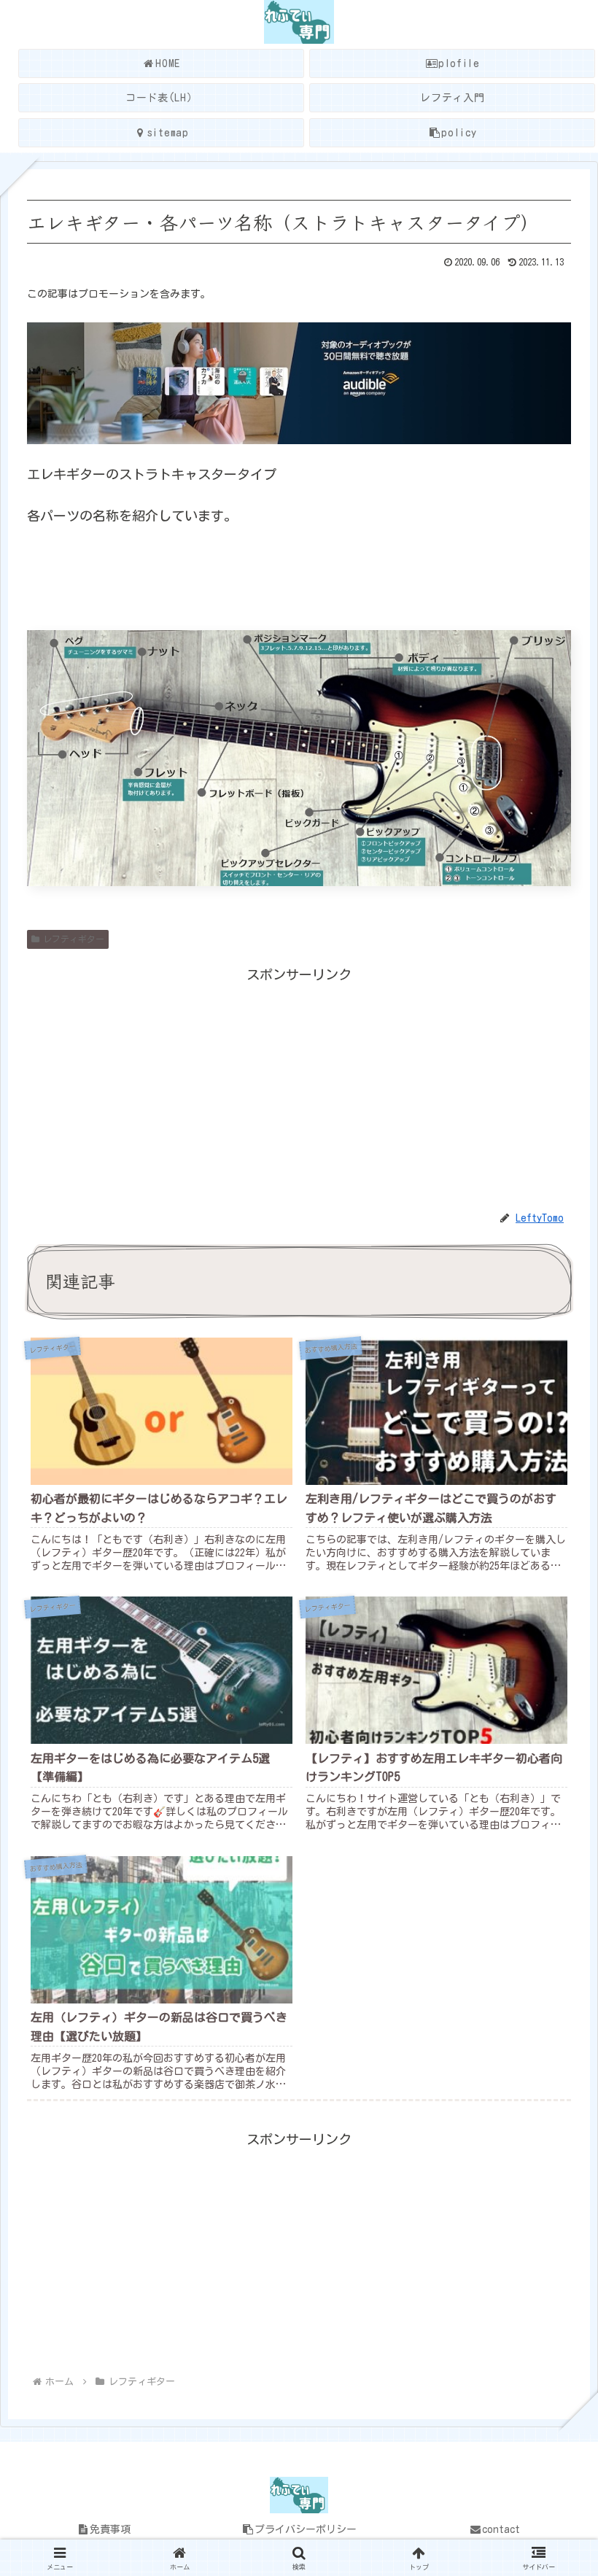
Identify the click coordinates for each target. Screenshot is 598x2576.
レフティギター (74, 939)
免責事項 (110, 2529)
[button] (550, 2134)
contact (501, 2529)
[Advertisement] (299, 1088)
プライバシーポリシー (306, 2529)
